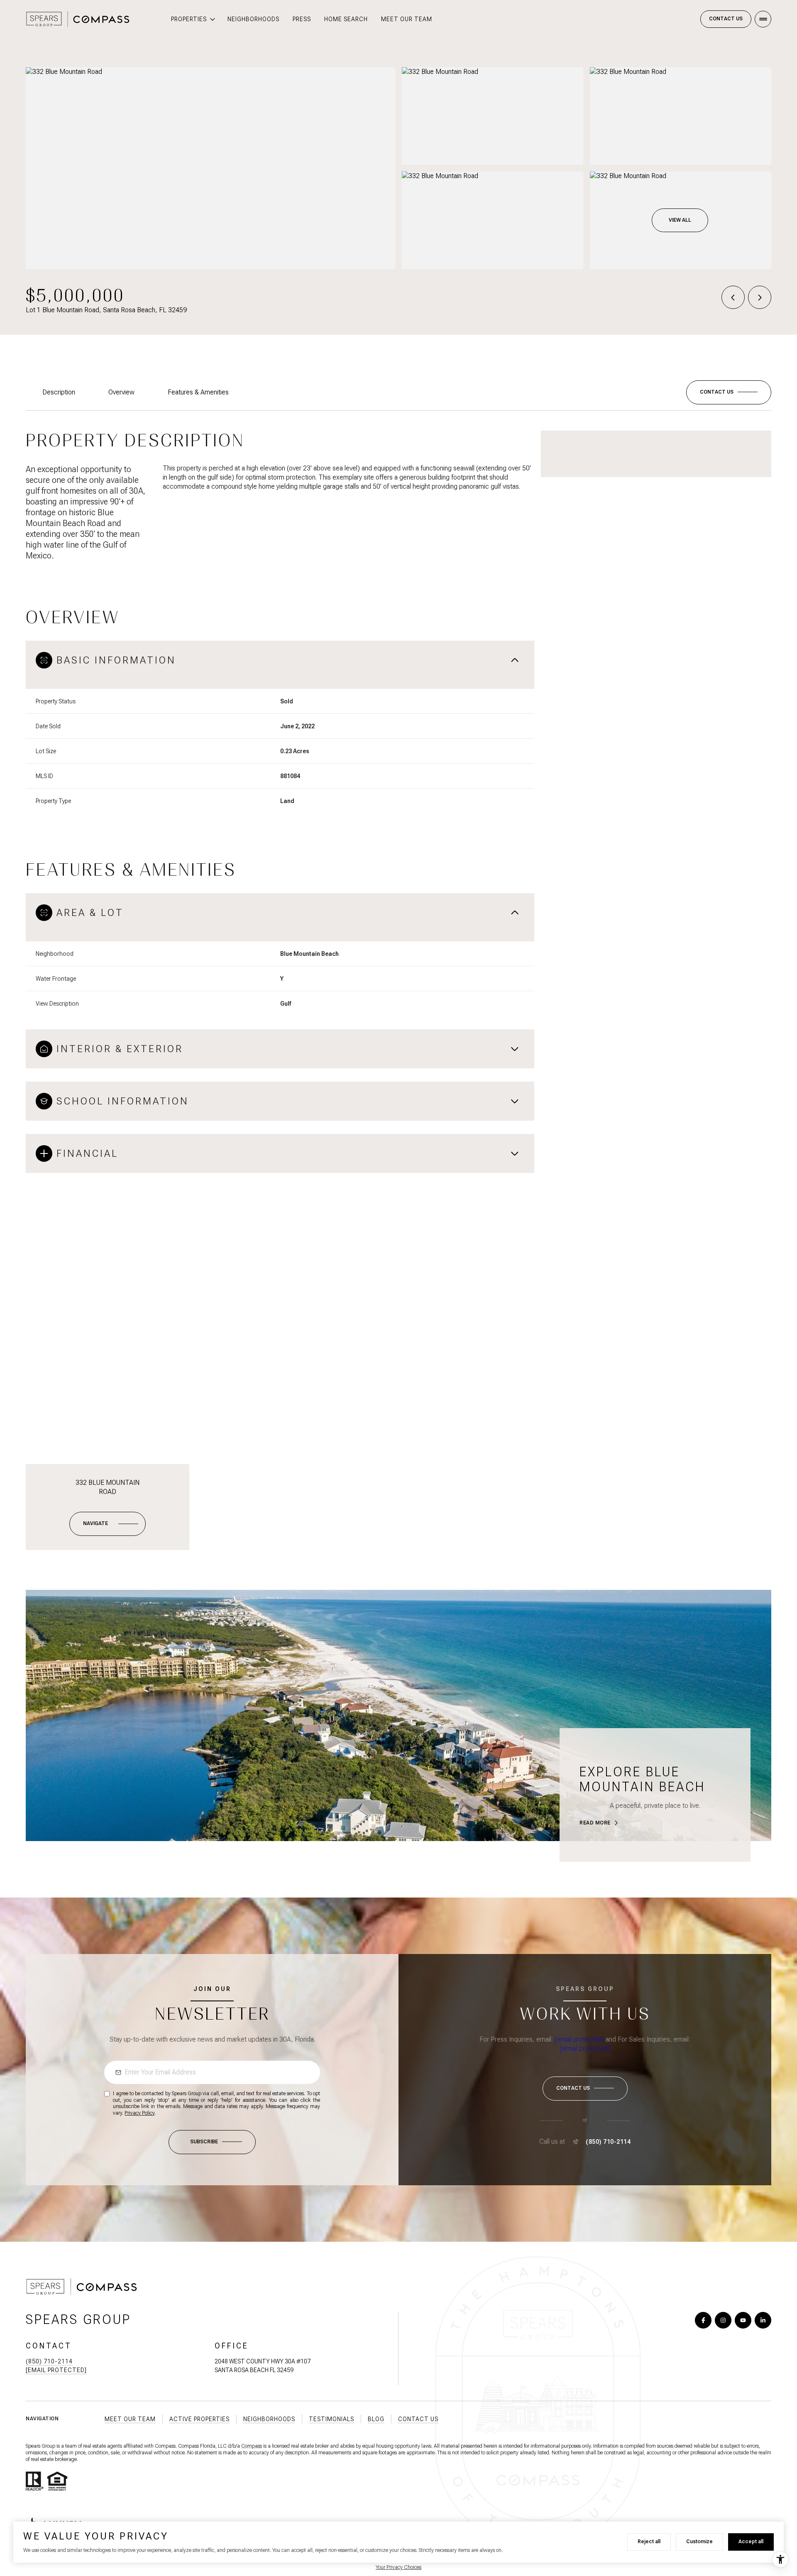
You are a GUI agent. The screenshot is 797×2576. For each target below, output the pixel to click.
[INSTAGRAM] (723, 2320)
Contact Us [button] (418, 2419)
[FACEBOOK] (703, 2320)
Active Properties (199, 2419)
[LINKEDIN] (763, 2320)
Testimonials (331, 2419)
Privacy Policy (139, 2113)
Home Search (346, 19)
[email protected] (579, 2039)
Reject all (649, 2542)
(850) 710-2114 (608, 2142)
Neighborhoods (253, 19)
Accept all (751, 2542)
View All (680, 220)
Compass (252, 2446)
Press (302, 19)
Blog (376, 2419)
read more (595, 1823)
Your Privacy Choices (398, 2567)
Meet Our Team (407, 19)
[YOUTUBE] (743, 2320)
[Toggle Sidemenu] (763, 19)
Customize (699, 2542)
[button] (729, 392)
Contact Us (726, 19)
